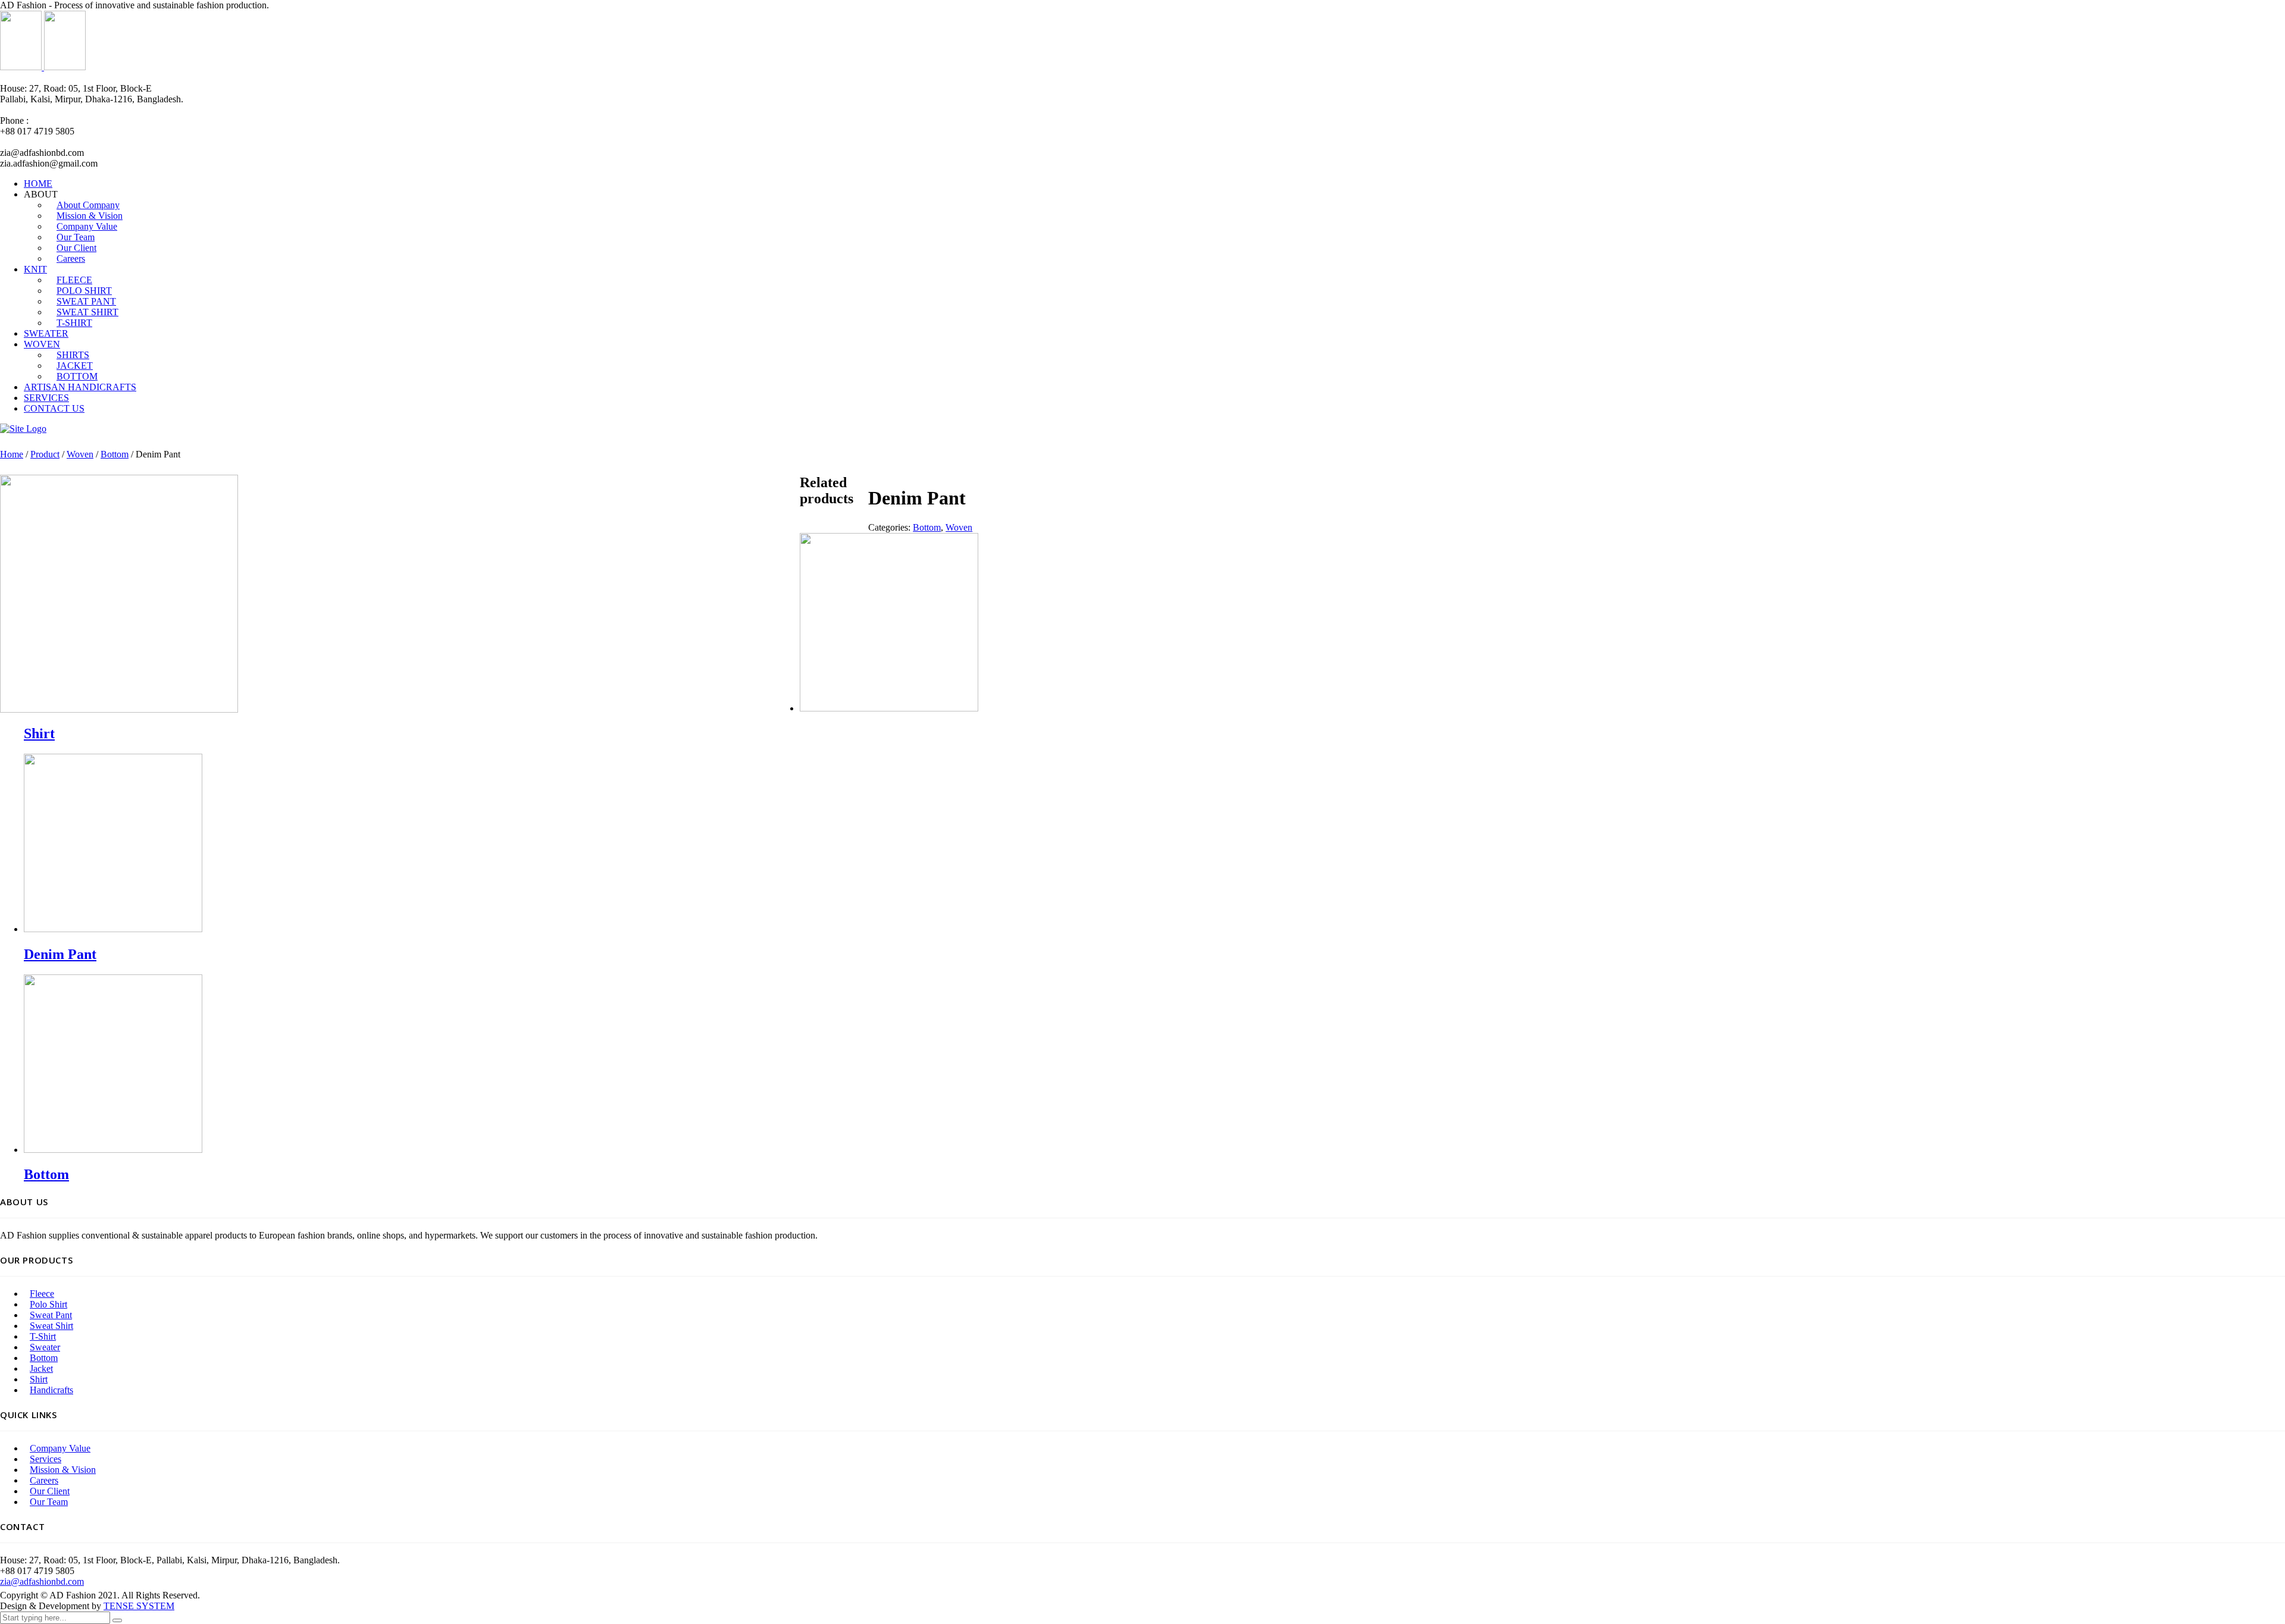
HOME (38, 184)
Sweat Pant (51, 1315)
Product (45, 454)
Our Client (50, 1491)
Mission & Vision (63, 1470)
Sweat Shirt (51, 1326)
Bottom (115, 454)
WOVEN (42, 344)
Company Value (60, 1448)
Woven (80, 454)
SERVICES (46, 398)
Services (46, 1459)
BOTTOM (77, 376)
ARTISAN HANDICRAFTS (80, 387)
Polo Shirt (48, 1304)
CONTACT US (54, 408)
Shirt (39, 1379)
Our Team (49, 1502)
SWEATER (46, 333)
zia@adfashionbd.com (42, 1581)
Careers (71, 258)
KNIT (35, 269)
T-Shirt (43, 1336)
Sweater (45, 1347)
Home (12, 454)
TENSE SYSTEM (139, 1606)
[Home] (23, 429)
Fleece (42, 1294)
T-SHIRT (74, 323)
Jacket (41, 1369)
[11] (119, 709)
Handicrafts (51, 1390)
